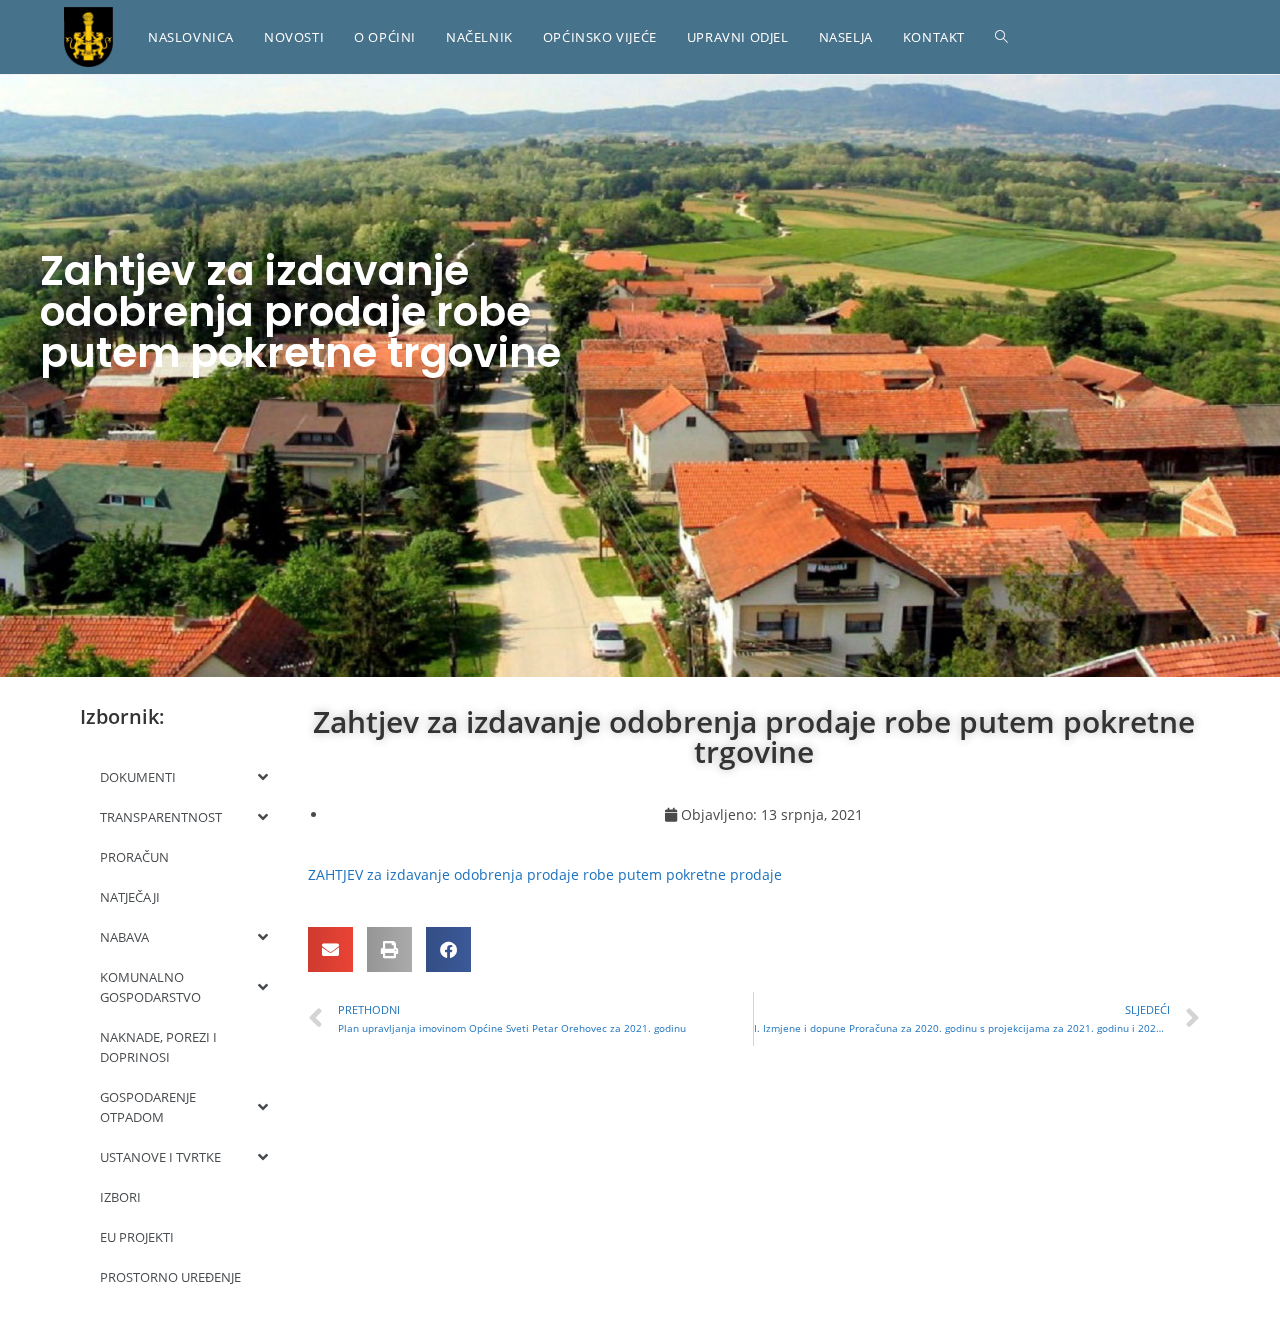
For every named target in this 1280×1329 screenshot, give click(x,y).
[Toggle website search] (1001, 37)
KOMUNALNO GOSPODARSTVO (150, 987)
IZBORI (120, 1197)
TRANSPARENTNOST (161, 817)
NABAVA (124, 937)
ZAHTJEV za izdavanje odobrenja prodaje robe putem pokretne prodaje (545, 874)
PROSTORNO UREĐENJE (170, 1277)
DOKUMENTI (138, 777)
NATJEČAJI (130, 897)
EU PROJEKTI (137, 1237)
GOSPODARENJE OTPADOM (148, 1107)
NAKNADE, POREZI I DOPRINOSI (158, 1047)
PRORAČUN (134, 857)
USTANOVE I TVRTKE (160, 1157)
